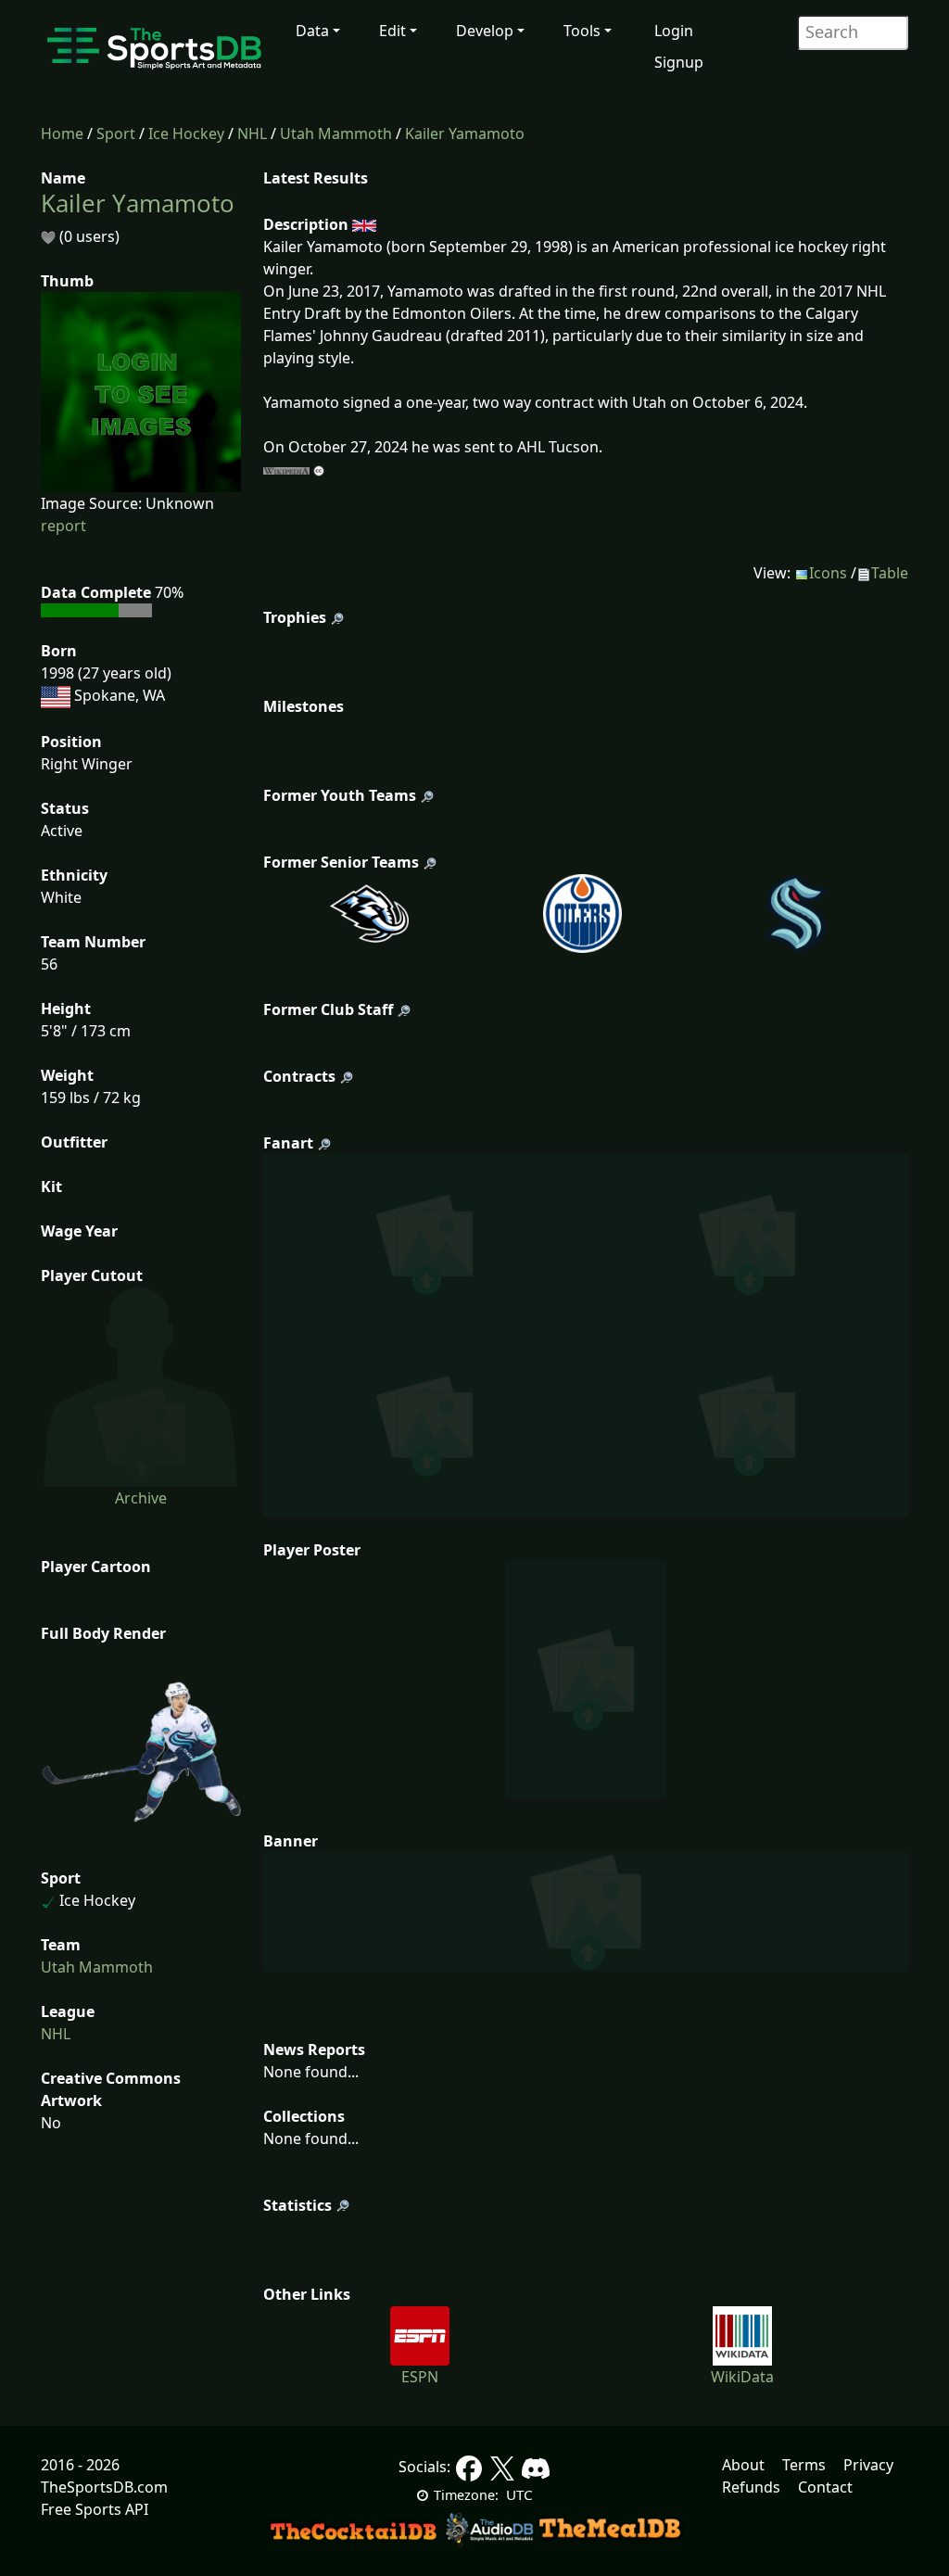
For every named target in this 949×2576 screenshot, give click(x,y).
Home (62, 133)
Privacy (868, 2465)
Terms (804, 2465)
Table (890, 573)
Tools (582, 31)
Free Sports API (95, 2509)
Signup (679, 62)
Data (312, 31)
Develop (485, 31)
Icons (828, 573)
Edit (392, 31)
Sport (116, 133)
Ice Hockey (186, 133)
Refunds (751, 2487)
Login (674, 31)
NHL (252, 133)
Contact (825, 2487)
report (63, 526)
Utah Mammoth (336, 133)
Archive (141, 1498)
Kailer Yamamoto (465, 133)
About (743, 2465)
